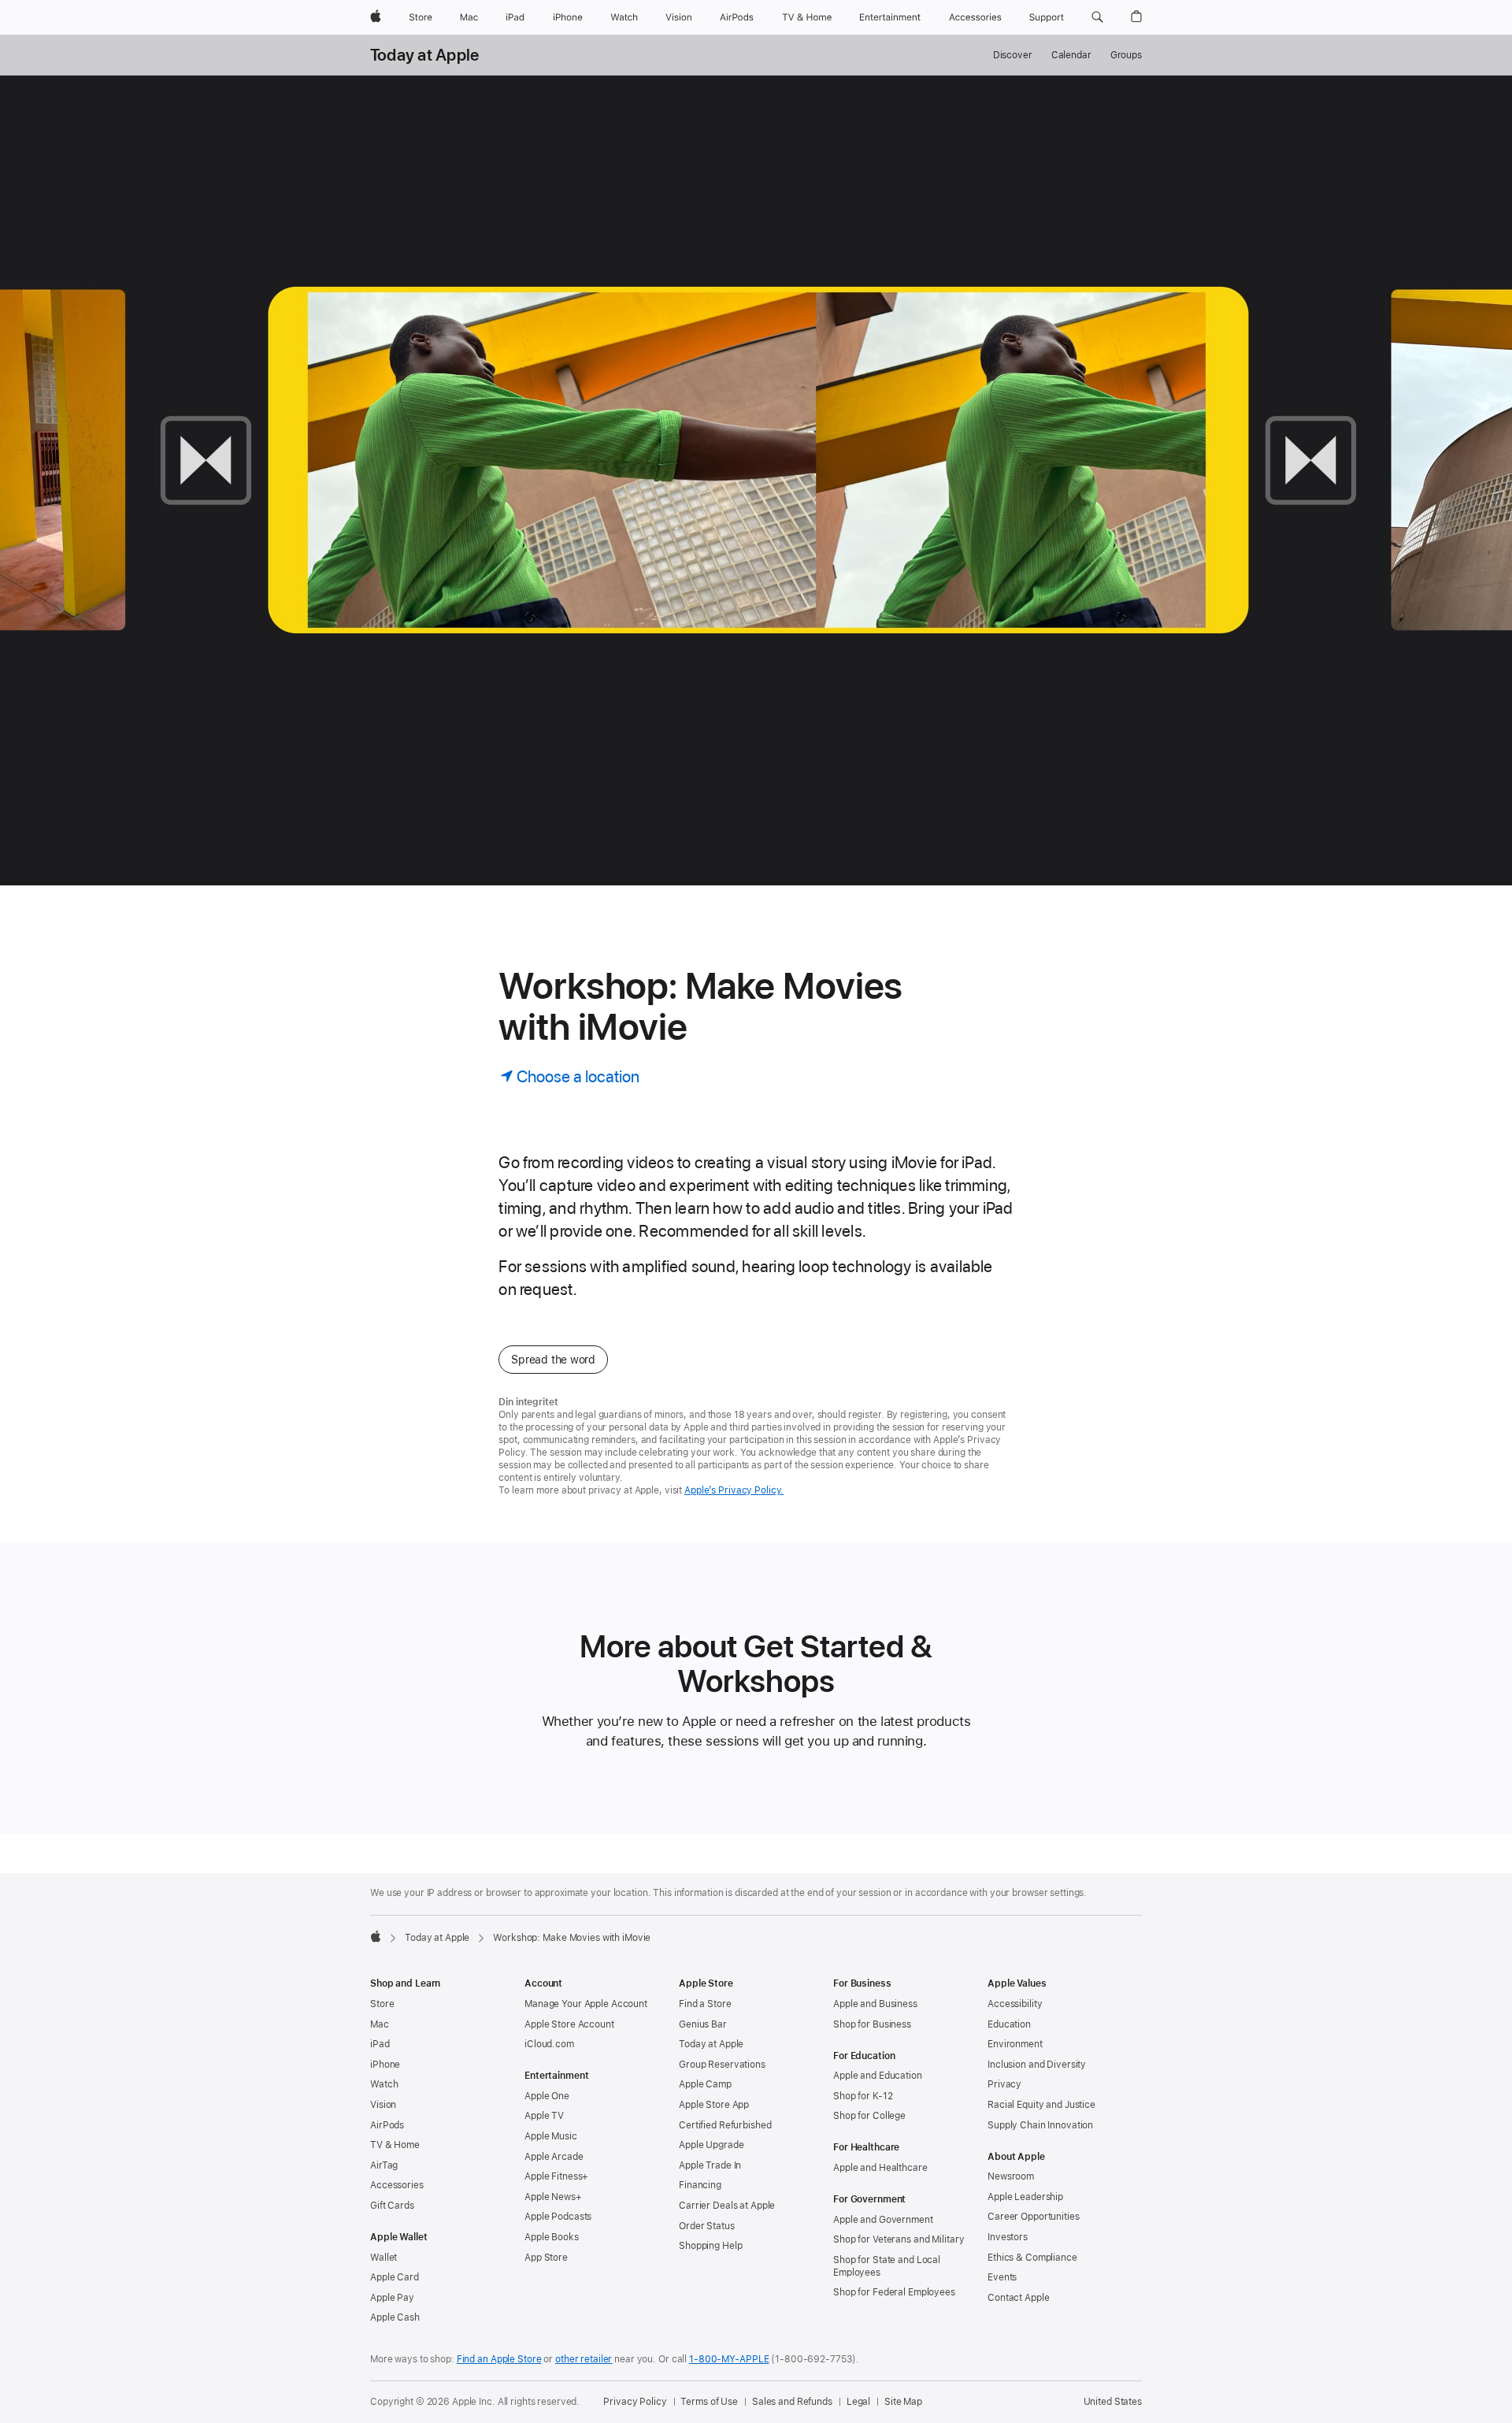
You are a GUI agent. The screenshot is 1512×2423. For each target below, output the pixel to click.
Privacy (1004, 2084)
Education (1009, 2024)
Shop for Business (872, 2024)
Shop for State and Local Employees (887, 2266)
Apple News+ (553, 2197)
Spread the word (553, 1360)
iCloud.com (549, 2044)
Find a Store (705, 2004)
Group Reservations (722, 2065)
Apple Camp (705, 2084)
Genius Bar (703, 2024)
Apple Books (552, 2237)
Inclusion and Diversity (1037, 2065)
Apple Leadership (1025, 2197)
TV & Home (395, 2145)
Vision (383, 2105)
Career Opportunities (1034, 2217)
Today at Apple (424, 55)
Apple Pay (392, 2298)
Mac (380, 2024)
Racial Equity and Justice (1041, 2105)
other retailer (584, 2359)
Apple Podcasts (558, 2217)
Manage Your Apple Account (586, 2004)
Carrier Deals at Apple (727, 2206)
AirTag (384, 2165)
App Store (546, 2258)
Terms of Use (709, 2402)
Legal (858, 2402)
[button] (1097, 17)
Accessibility (1015, 2004)
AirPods (387, 2125)
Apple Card (395, 2277)
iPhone (385, 2065)
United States (1113, 2402)
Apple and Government (883, 2220)
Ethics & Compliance (1032, 2258)
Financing (700, 2185)
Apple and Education (878, 2076)
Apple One (547, 2096)
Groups (1126, 55)
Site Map (903, 2402)
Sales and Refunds (792, 2402)
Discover (1013, 55)
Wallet (384, 2258)
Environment (1015, 2044)
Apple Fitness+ (556, 2176)
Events (1002, 2277)
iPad (380, 2044)
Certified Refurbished (725, 2125)
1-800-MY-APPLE (729, 2359)
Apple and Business (875, 2004)
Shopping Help (710, 2246)
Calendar (1071, 55)
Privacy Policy (635, 2402)
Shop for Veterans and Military (899, 2239)
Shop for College (869, 2116)
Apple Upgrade (711, 2145)
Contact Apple (1018, 2298)
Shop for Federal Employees (894, 2292)
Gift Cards (392, 2206)
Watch (384, 2084)
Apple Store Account (569, 2024)
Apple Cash (395, 2317)
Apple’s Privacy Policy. (734, 1490)
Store (382, 2004)
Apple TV (544, 2116)
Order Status (707, 2226)
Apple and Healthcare (880, 2168)
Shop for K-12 (863, 2096)
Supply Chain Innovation (1040, 2125)
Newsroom (1011, 2176)
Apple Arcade (554, 2157)
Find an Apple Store (499, 2359)
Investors (1008, 2237)
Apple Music (551, 2136)
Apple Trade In (710, 2165)
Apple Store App (714, 2105)
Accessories (397, 2185)
